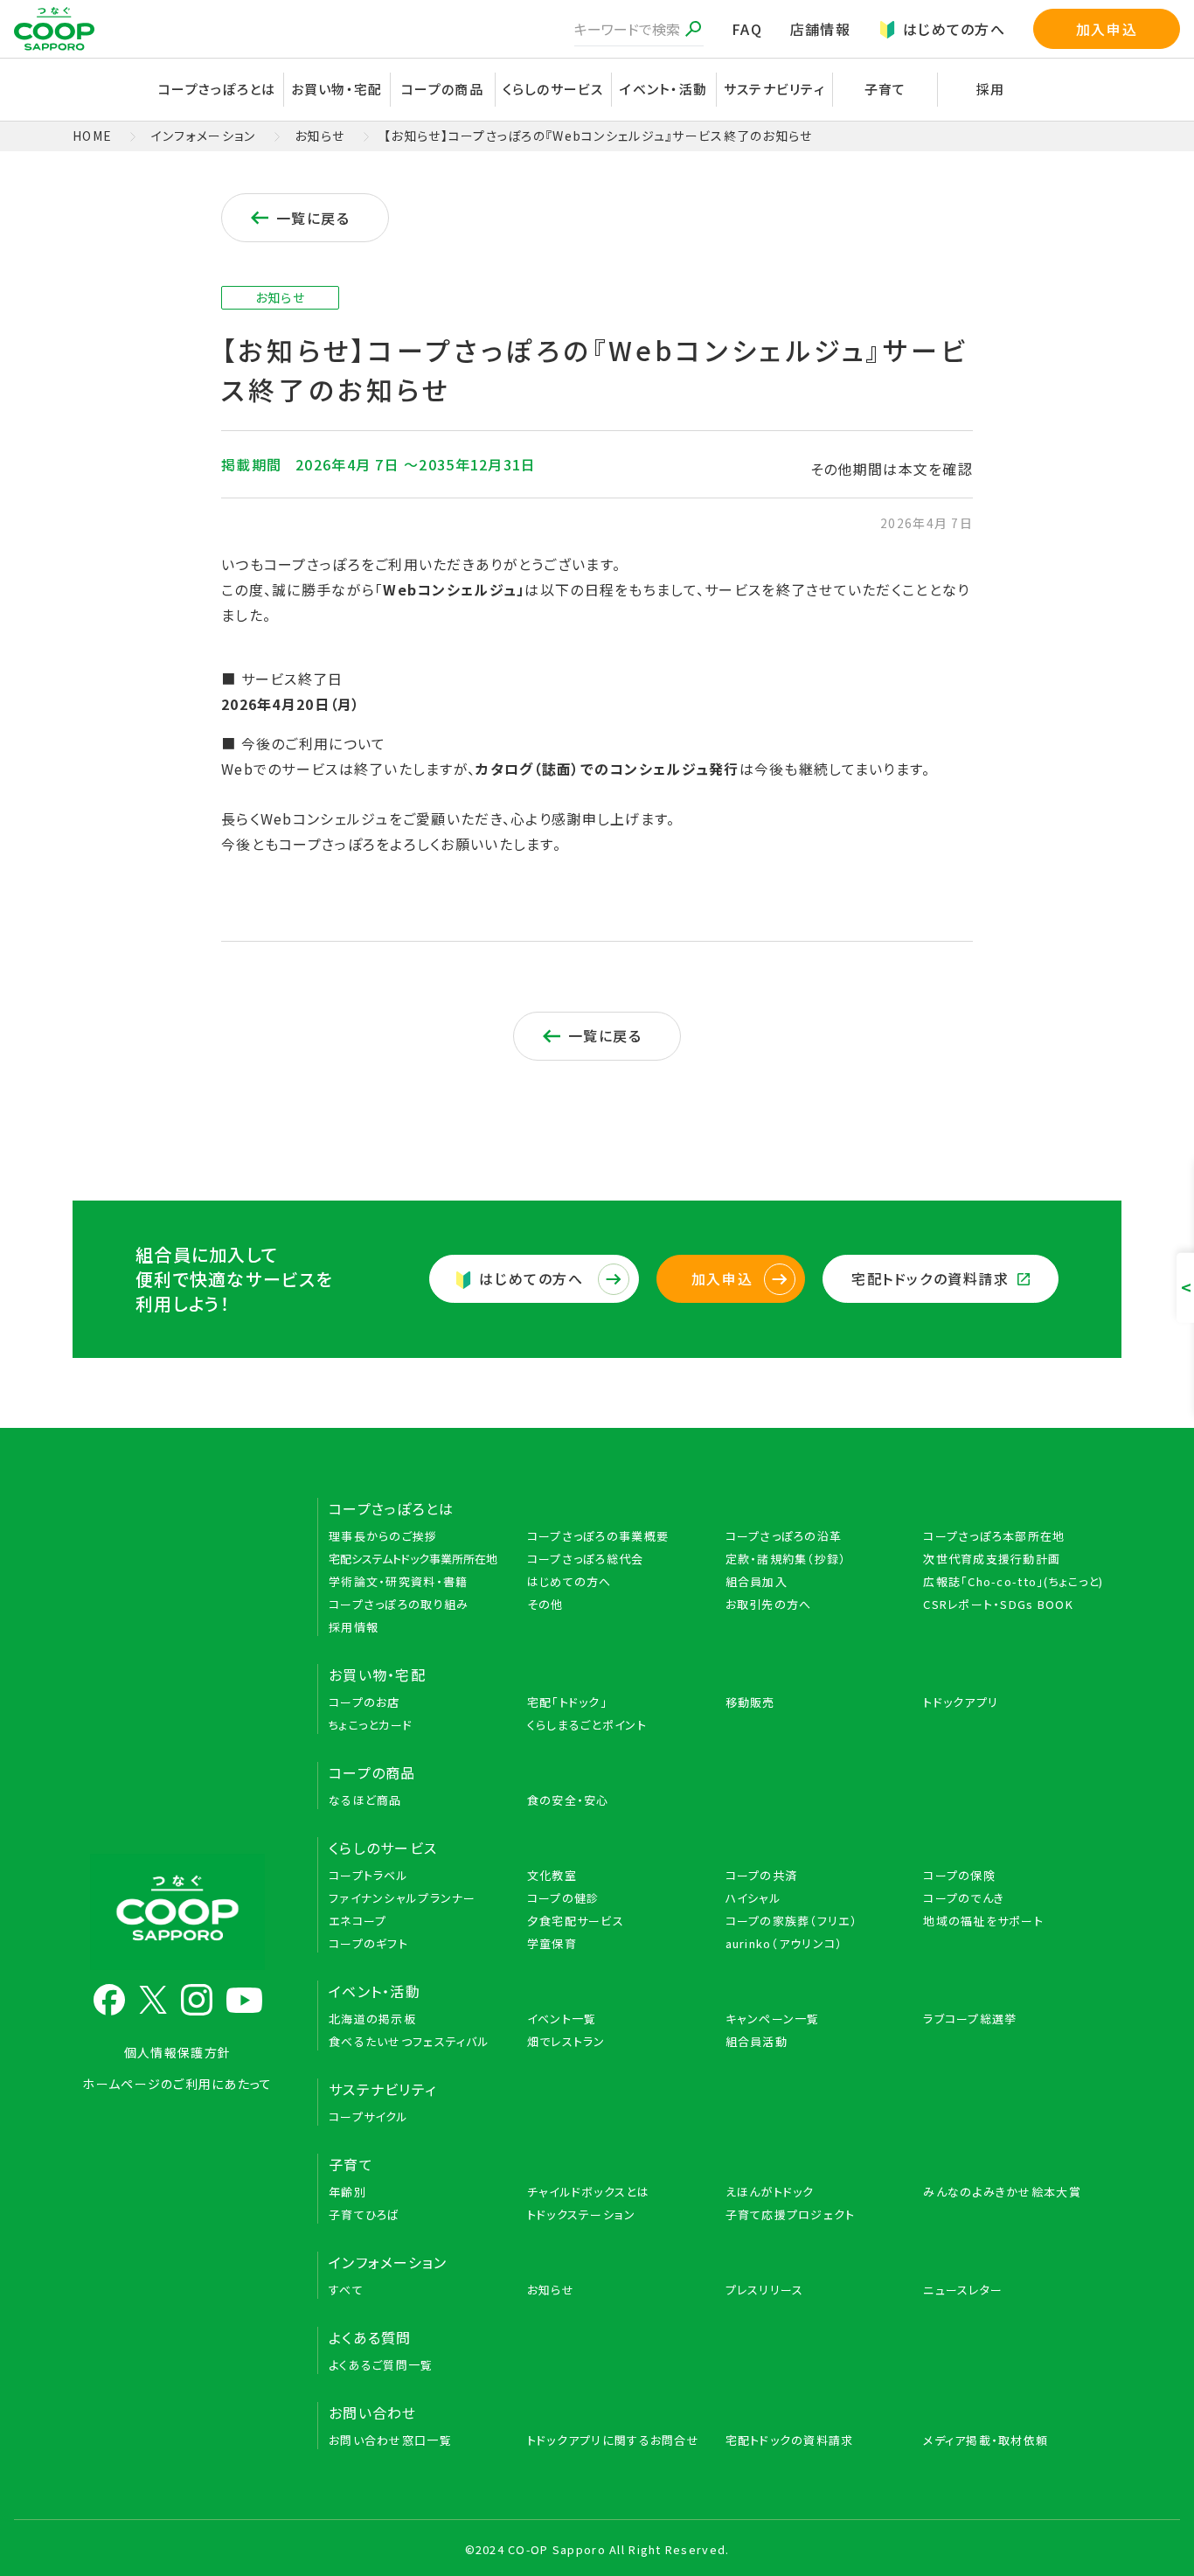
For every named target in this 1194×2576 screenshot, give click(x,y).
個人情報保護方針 (177, 2052)
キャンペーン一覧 (773, 2019)
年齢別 (347, 2192)
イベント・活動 (375, 1991)
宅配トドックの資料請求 (930, 1278)
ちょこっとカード (371, 1725)
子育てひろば (364, 2214)
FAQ (747, 29)
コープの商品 (372, 1772)
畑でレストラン (566, 2041)
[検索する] (693, 29)
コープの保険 (959, 1875)
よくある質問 (370, 2337)
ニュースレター (963, 2290)
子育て (351, 2164)
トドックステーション (582, 2214)
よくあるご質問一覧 (381, 2365)
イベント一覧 (562, 2019)
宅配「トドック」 (567, 1702)
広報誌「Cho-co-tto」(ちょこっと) (1013, 1581)
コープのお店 (364, 1702)
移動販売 (750, 1702)
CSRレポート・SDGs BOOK (998, 1604)
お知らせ (319, 136)
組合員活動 (757, 2041)
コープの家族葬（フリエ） (791, 1921)
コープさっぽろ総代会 (586, 1559)
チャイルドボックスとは (588, 2192)
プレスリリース (765, 2290)
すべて (346, 2290)
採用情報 (354, 1627)
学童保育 (552, 1943)
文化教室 (552, 1875)
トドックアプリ (961, 1702)
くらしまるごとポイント (587, 1725)
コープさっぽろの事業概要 (598, 1536)
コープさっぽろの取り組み (399, 1604)
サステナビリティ (774, 89)
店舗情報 (820, 29)
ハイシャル (753, 1898)
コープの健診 (563, 1898)
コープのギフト (368, 1943)
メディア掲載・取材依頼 (986, 2440)
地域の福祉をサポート (983, 1921)
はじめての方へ (954, 29)
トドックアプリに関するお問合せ (613, 2440)
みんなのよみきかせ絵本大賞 (1002, 2192)
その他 (545, 1604)
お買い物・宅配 (377, 1674)
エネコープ (358, 1921)
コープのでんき (964, 1898)
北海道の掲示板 (372, 2019)
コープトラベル (368, 1875)
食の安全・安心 (568, 1800)
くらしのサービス (383, 1848)
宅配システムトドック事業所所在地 (413, 1559)
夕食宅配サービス (576, 1921)
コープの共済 (762, 1875)
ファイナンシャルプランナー (403, 1898)
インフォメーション (204, 136)
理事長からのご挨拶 (383, 1536)
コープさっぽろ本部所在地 (994, 1536)
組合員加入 (757, 1581)
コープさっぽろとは (392, 1508)
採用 (991, 89)
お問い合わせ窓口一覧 (390, 2440)
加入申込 (1107, 29)
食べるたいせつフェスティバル (409, 2041)
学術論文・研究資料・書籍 (398, 1581)
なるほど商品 (365, 1800)
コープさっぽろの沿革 (784, 1536)
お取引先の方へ (769, 1604)
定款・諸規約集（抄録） (786, 1559)
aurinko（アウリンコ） (784, 1943)
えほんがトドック (770, 2192)
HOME (92, 136)
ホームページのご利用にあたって (177, 2084)
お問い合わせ (373, 2412)
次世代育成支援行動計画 (992, 1559)
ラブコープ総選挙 (970, 2019)
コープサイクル (368, 2116)
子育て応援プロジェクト (791, 2214)
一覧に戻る (313, 218)
